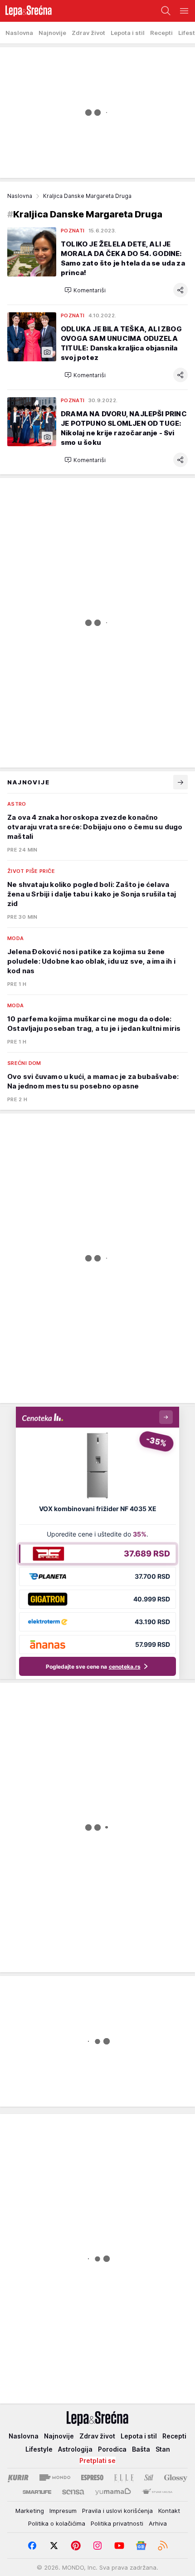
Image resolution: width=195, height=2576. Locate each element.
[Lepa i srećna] (26, 11)
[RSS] (163, 2546)
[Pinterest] (76, 2546)
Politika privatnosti (117, 2523)
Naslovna (20, 196)
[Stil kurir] (149, 2477)
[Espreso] (92, 2477)
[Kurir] (18, 2477)
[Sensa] (73, 2492)
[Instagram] (97, 2546)
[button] (85, 290)
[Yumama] (113, 2492)
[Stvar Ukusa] (157, 2492)
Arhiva (158, 2523)
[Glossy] (176, 2477)
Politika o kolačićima (57, 2523)
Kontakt (169, 2511)
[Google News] (141, 2546)
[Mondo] (55, 2477)
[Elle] (124, 2477)
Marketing (30, 2511)
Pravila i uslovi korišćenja (117, 2511)
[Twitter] (54, 2546)
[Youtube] (119, 2546)
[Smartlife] (37, 2492)
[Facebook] (32, 2546)
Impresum (63, 2511)
